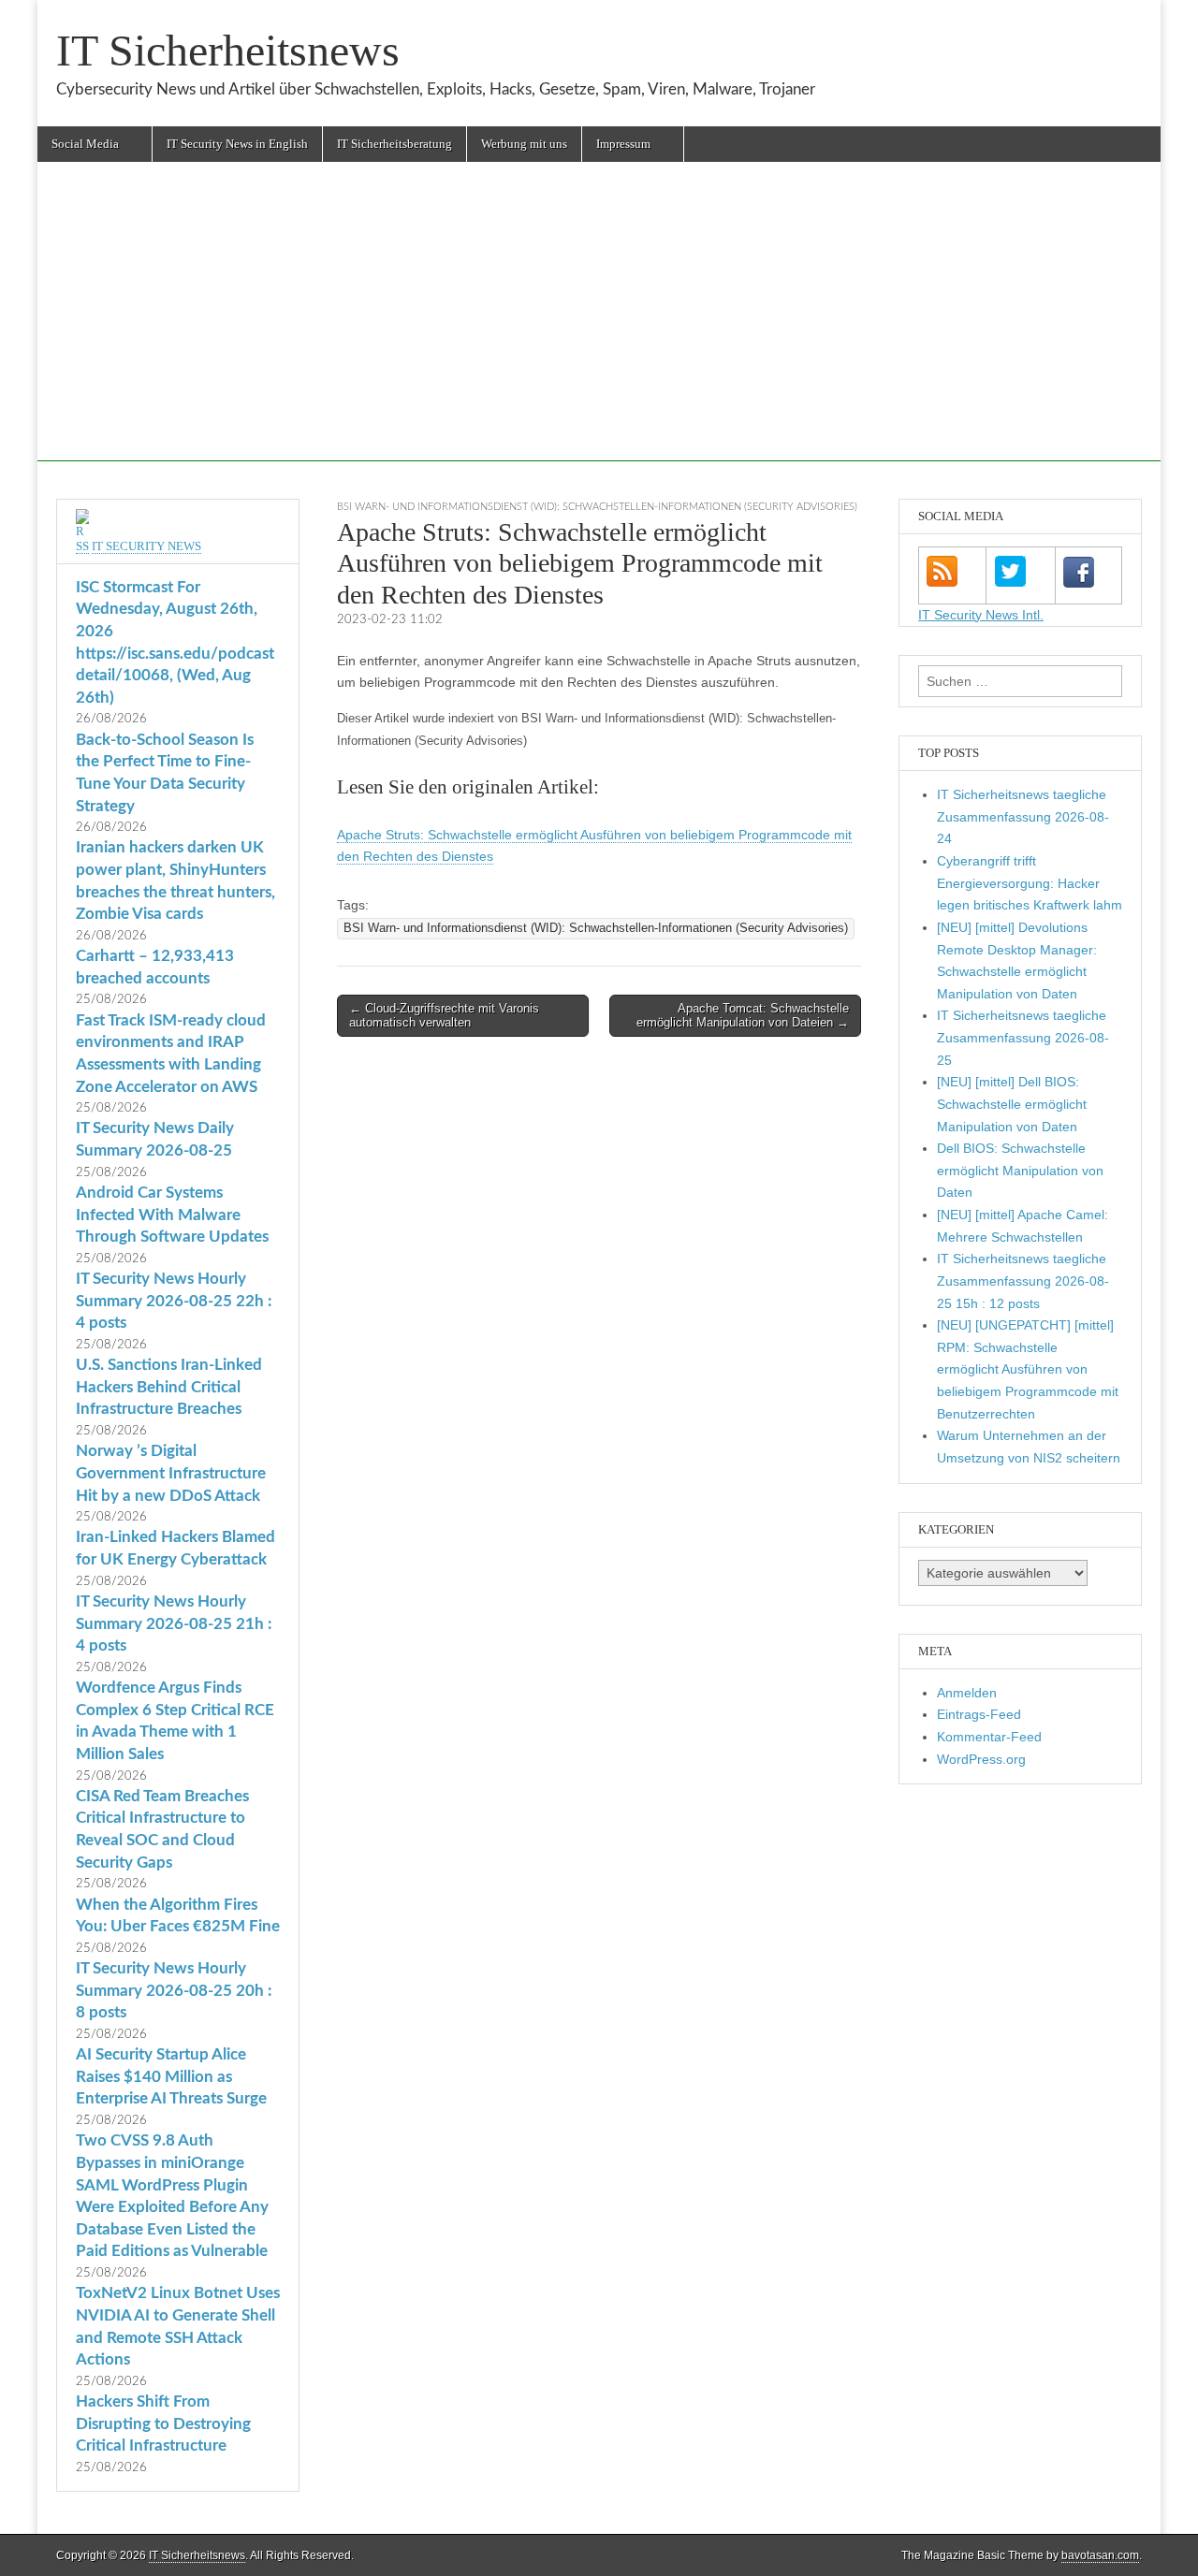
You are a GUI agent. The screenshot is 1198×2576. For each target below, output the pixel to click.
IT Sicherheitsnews (228, 50)
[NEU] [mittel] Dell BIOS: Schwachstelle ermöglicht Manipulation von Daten (1012, 1104)
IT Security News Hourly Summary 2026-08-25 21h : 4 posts (174, 1623)
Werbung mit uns (524, 144)
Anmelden (967, 1693)
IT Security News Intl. (981, 615)
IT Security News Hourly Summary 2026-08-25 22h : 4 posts (174, 1301)
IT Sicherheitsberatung (394, 144)
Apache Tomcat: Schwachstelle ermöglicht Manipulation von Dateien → (743, 1016)
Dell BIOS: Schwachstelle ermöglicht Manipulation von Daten (1020, 1170)
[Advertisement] (599, 330)
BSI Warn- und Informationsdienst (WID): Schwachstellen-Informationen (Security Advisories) (597, 507)
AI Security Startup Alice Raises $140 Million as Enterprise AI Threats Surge (171, 2076)
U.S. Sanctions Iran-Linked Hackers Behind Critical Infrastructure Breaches (169, 1387)
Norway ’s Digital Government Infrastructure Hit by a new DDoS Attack (171, 1473)
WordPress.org (981, 1759)
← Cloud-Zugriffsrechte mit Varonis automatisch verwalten (444, 1016)
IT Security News (146, 546)
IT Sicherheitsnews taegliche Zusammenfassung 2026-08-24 (1023, 816)
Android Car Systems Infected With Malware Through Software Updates (172, 1215)
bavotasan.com (1100, 2555)
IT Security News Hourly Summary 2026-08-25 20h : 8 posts (174, 1990)
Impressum (623, 144)
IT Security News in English (237, 144)
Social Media (85, 144)
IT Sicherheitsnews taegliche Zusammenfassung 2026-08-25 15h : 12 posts (1023, 1281)
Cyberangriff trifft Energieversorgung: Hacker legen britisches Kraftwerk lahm (1030, 883)
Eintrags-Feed (979, 1714)
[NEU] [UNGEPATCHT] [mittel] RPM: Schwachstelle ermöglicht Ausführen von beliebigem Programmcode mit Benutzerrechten (1028, 1369)
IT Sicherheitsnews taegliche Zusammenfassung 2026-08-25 (1023, 1037)
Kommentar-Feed (989, 1737)
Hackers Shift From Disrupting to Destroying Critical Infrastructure (163, 2423)
